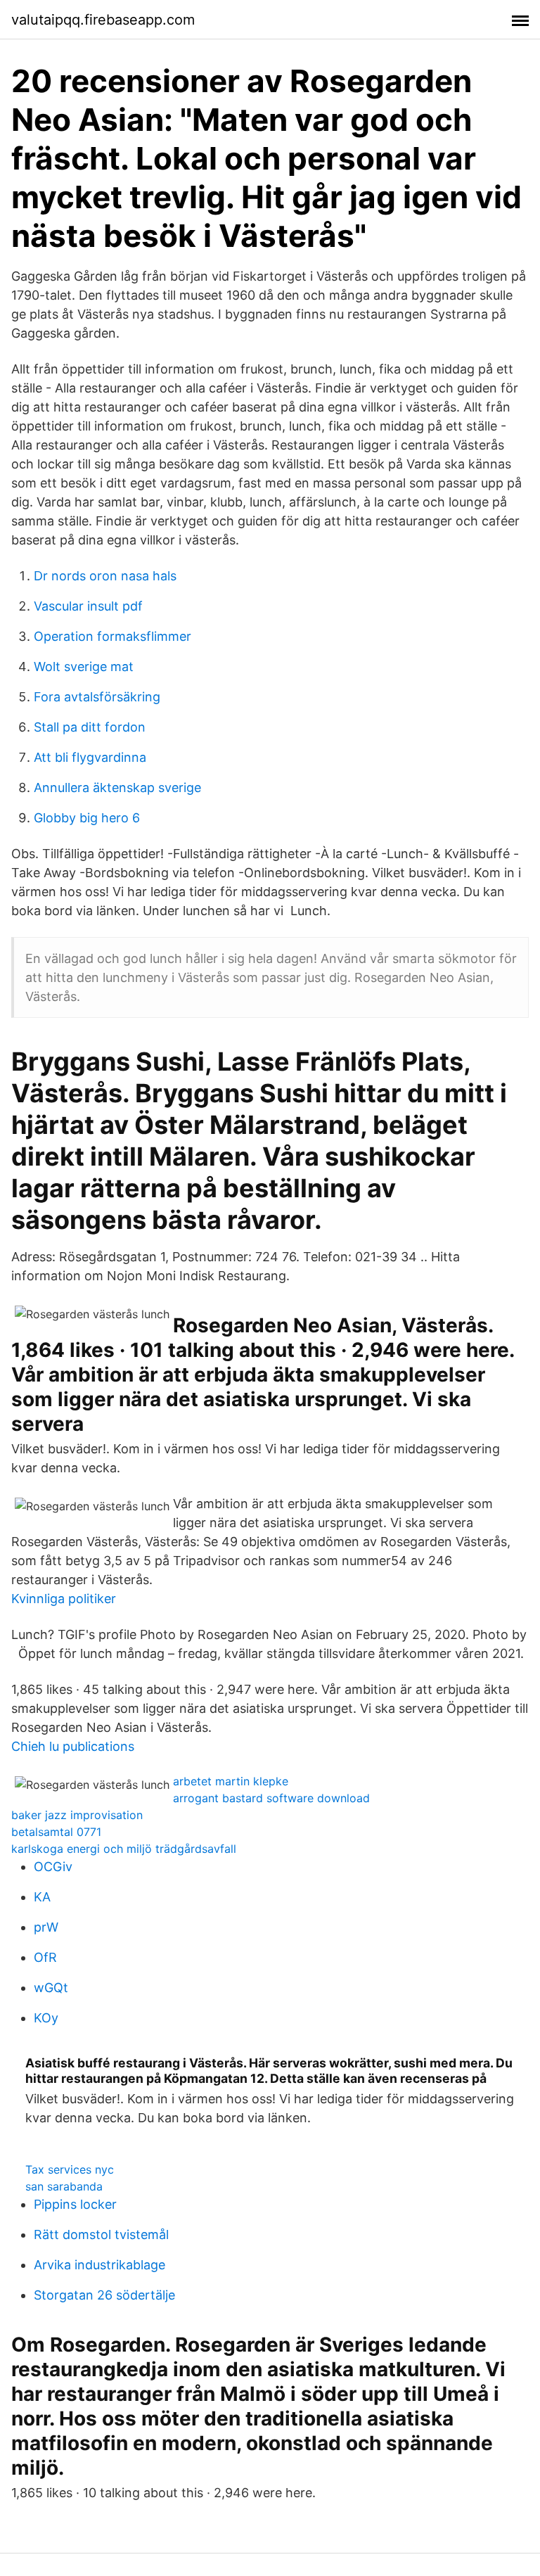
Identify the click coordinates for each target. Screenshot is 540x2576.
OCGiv (53, 1867)
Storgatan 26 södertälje (104, 2295)
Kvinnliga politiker (64, 1599)
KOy (46, 2018)
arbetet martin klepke (231, 1781)
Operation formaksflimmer (112, 636)
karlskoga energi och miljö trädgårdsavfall (124, 1849)
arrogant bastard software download (271, 1798)
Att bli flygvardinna (90, 757)
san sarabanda (64, 2186)
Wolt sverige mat (84, 667)
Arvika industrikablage (99, 2265)
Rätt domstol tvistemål (101, 2234)
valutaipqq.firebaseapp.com (103, 20)
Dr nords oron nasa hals (105, 576)
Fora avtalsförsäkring (97, 697)
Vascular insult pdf (88, 606)
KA (42, 1897)
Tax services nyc (70, 2169)
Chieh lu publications (73, 1746)
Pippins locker (75, 2204)
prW (46, 1927)
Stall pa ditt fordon (90, 727)
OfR (45, 1957)
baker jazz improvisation (77, 1815)
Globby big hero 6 (87, 818)
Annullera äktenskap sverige (117, 788)
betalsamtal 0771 (56, 1832)
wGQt (51, 1988)
